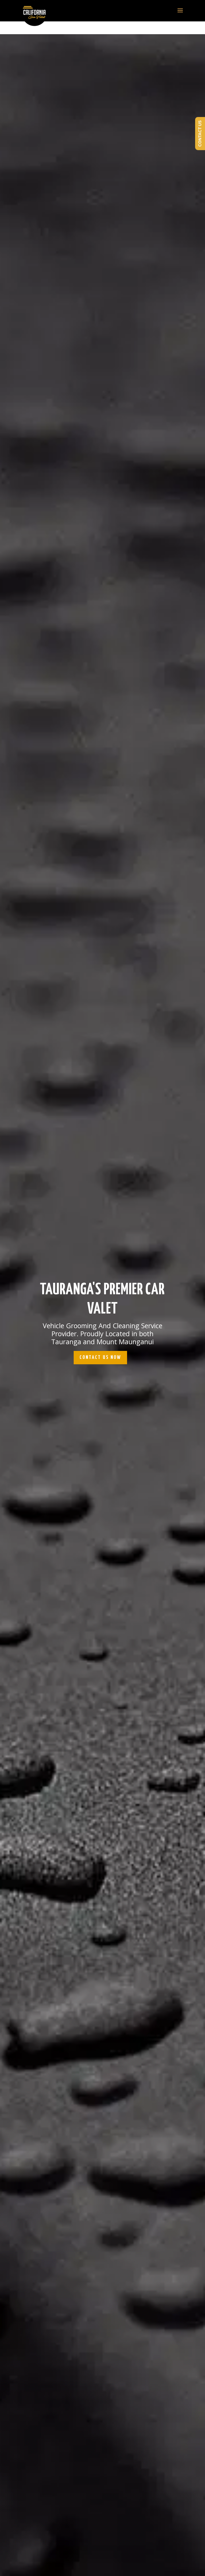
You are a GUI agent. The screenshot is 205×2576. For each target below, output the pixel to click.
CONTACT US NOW (100, 1357)
